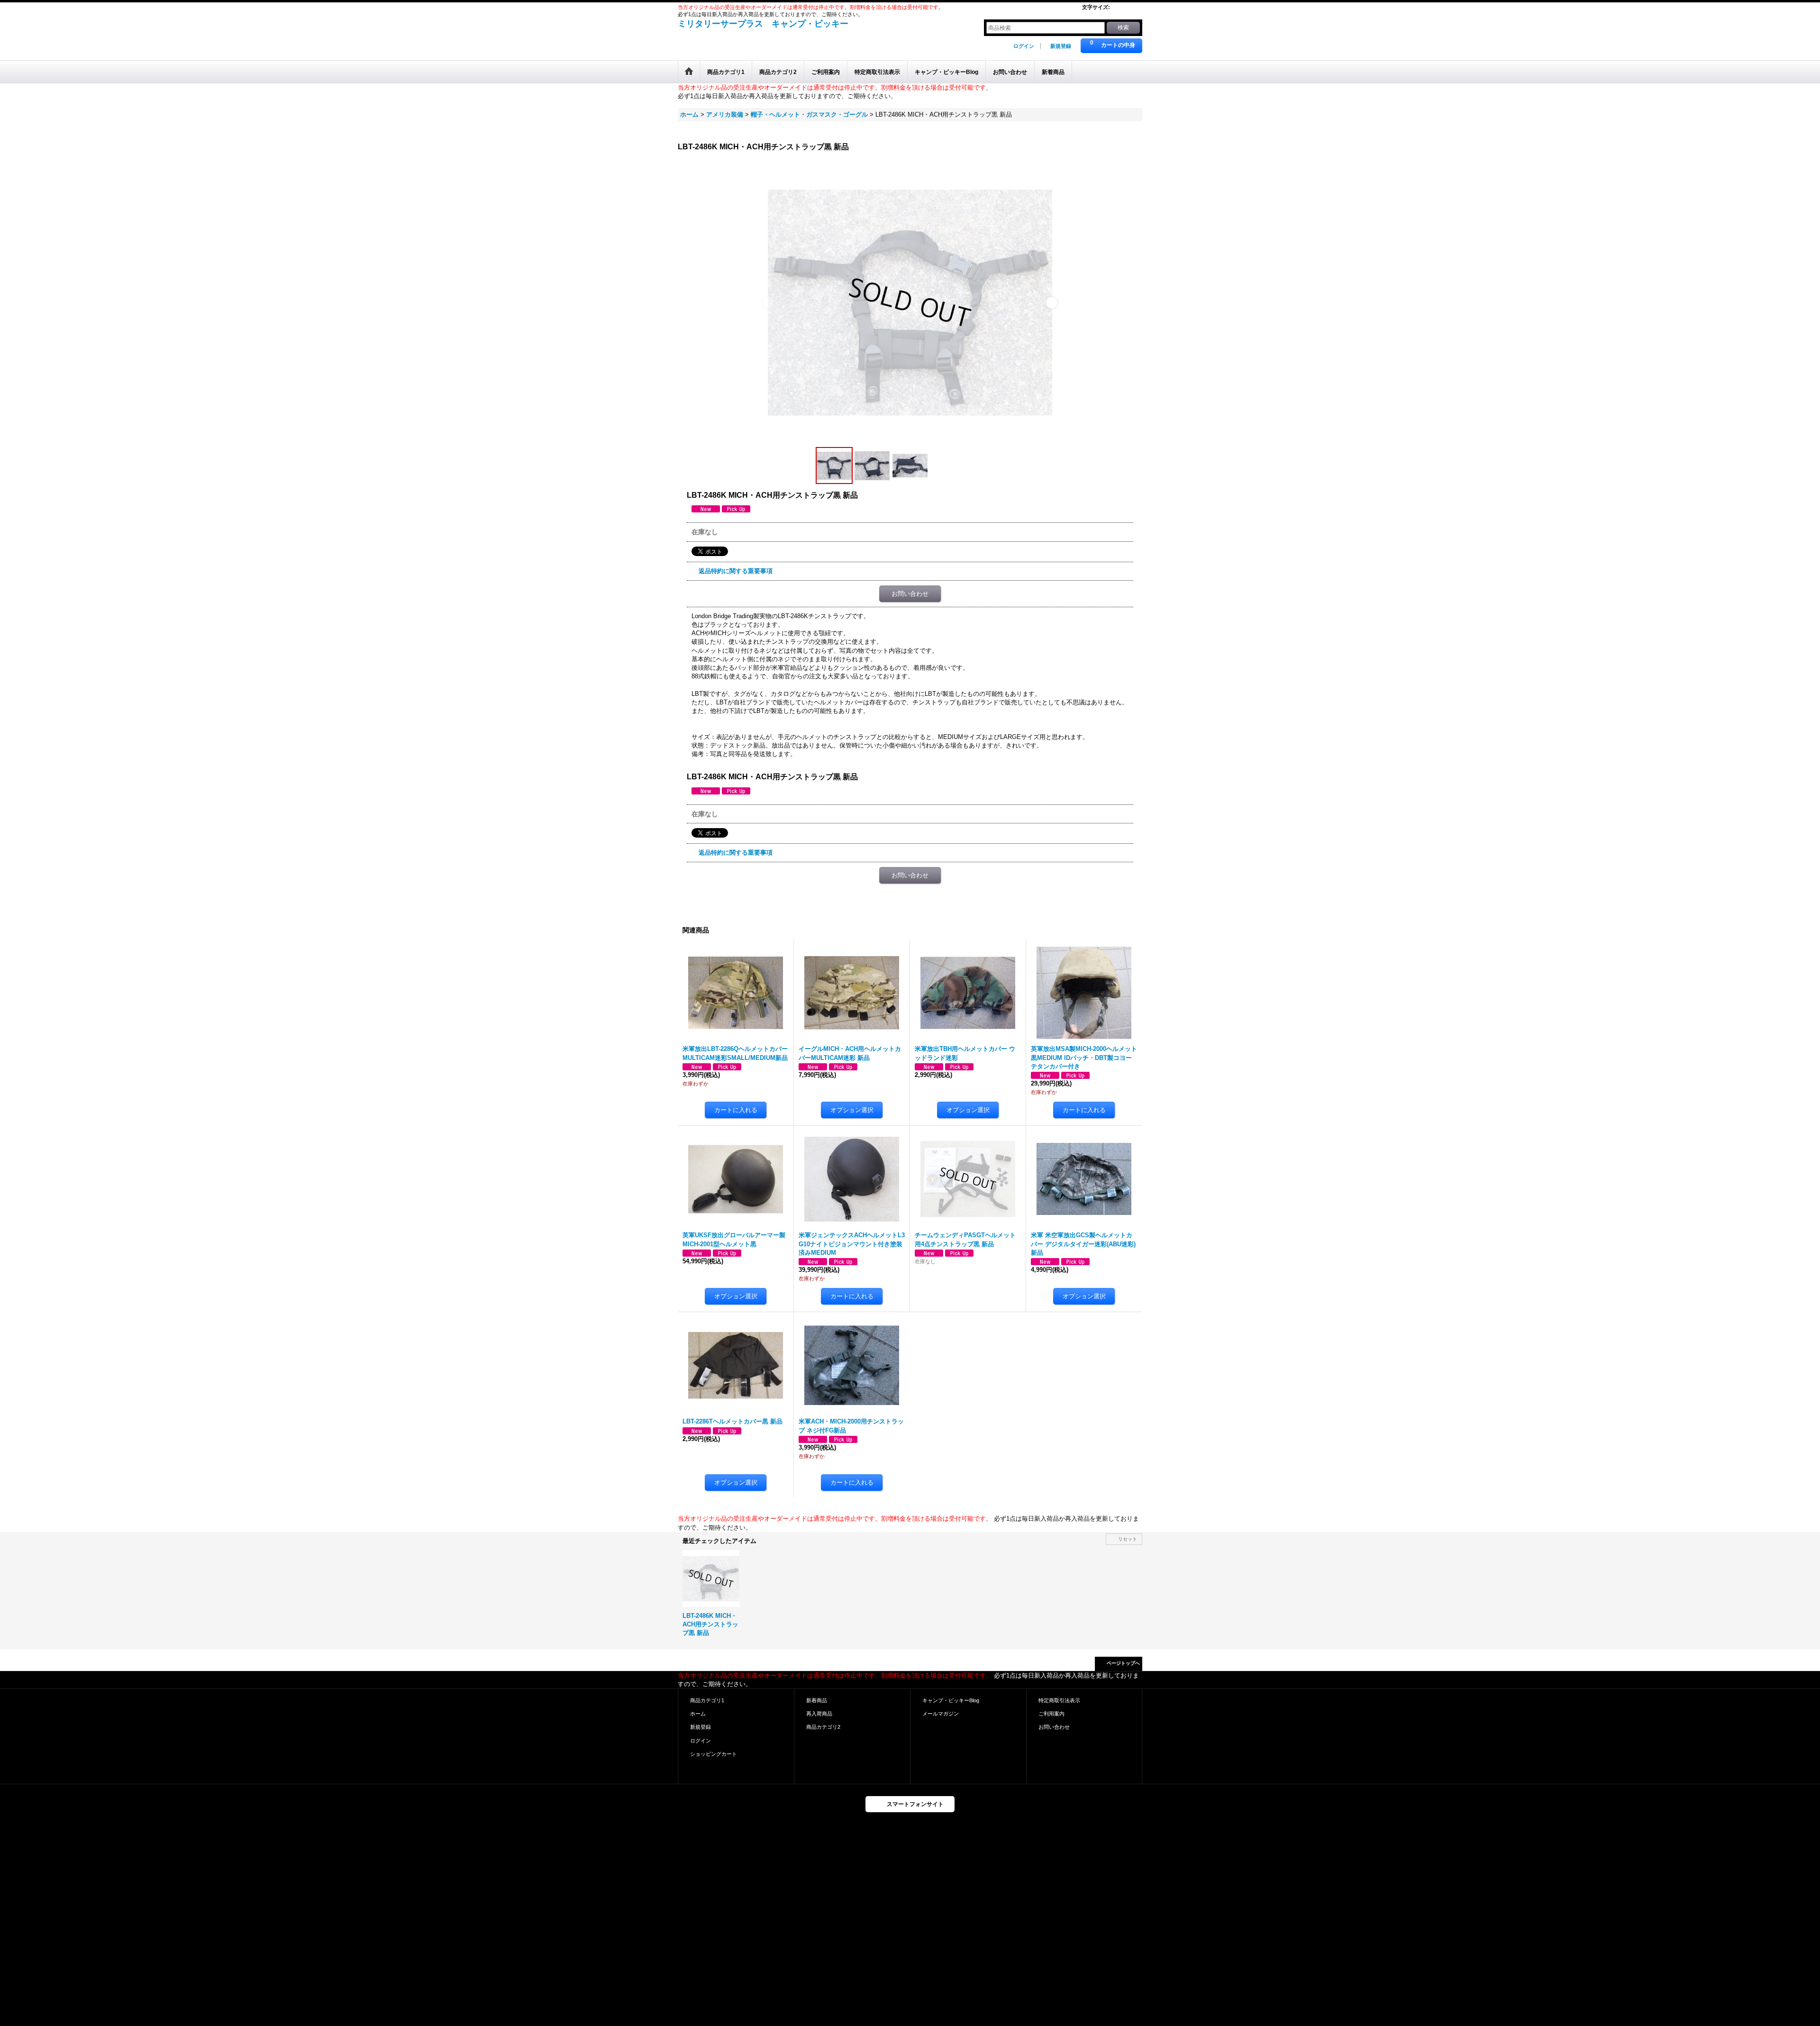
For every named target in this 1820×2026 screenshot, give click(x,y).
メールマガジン (941, 1714)
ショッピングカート (714, 1754)
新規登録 (1061, 46)
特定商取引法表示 (1059, 1700)
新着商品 (817, 1700)
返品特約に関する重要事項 (736, 571)
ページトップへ (1123, 1663)
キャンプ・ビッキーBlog (951, 1700)
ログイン (1024, 46)
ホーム (698, 1714)
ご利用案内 (1051, 1714)
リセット (1128, 1539)
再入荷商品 (819, 1714)
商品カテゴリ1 (707, 1700)
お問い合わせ (910, 594)
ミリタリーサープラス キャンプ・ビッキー (763, 24)
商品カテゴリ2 (823, 1727)
